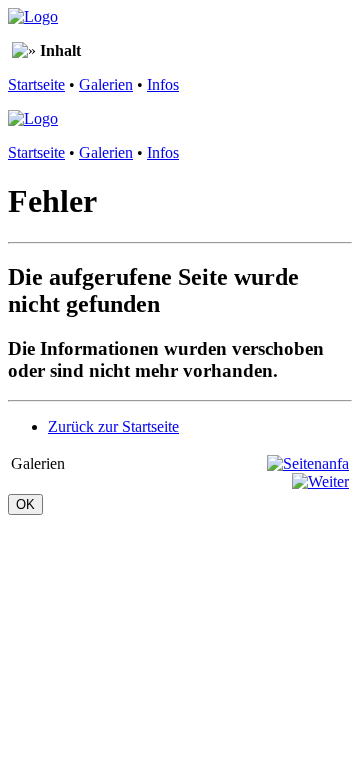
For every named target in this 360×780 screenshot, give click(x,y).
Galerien (106, 84)
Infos (163, 84)
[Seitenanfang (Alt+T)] (308, 463)
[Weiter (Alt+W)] (320, 481)
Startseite (36, 84)
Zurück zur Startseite (113, 426)
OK (25, 504)
